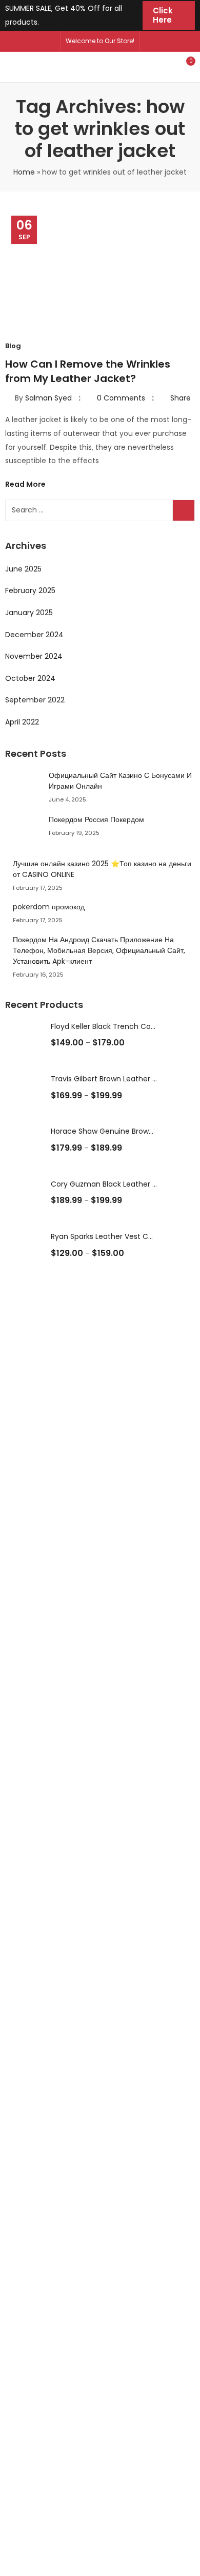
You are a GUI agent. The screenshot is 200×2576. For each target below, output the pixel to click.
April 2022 (22, 722)
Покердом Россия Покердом (96, 819)
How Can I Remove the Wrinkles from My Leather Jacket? (88, 371)
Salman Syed (48, 398)
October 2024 (30, 678)
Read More (26, 484)
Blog (13, 346)
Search (184, 510)
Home (24, 172)
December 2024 (34, 635)
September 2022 (35, 700)
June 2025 (23, 569)
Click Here (163, 15)
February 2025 (30, 590)
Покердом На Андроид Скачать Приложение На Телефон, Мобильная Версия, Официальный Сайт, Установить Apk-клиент (99, 950)
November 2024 (34, 656)
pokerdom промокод (49, 907)
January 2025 (29, 613)
